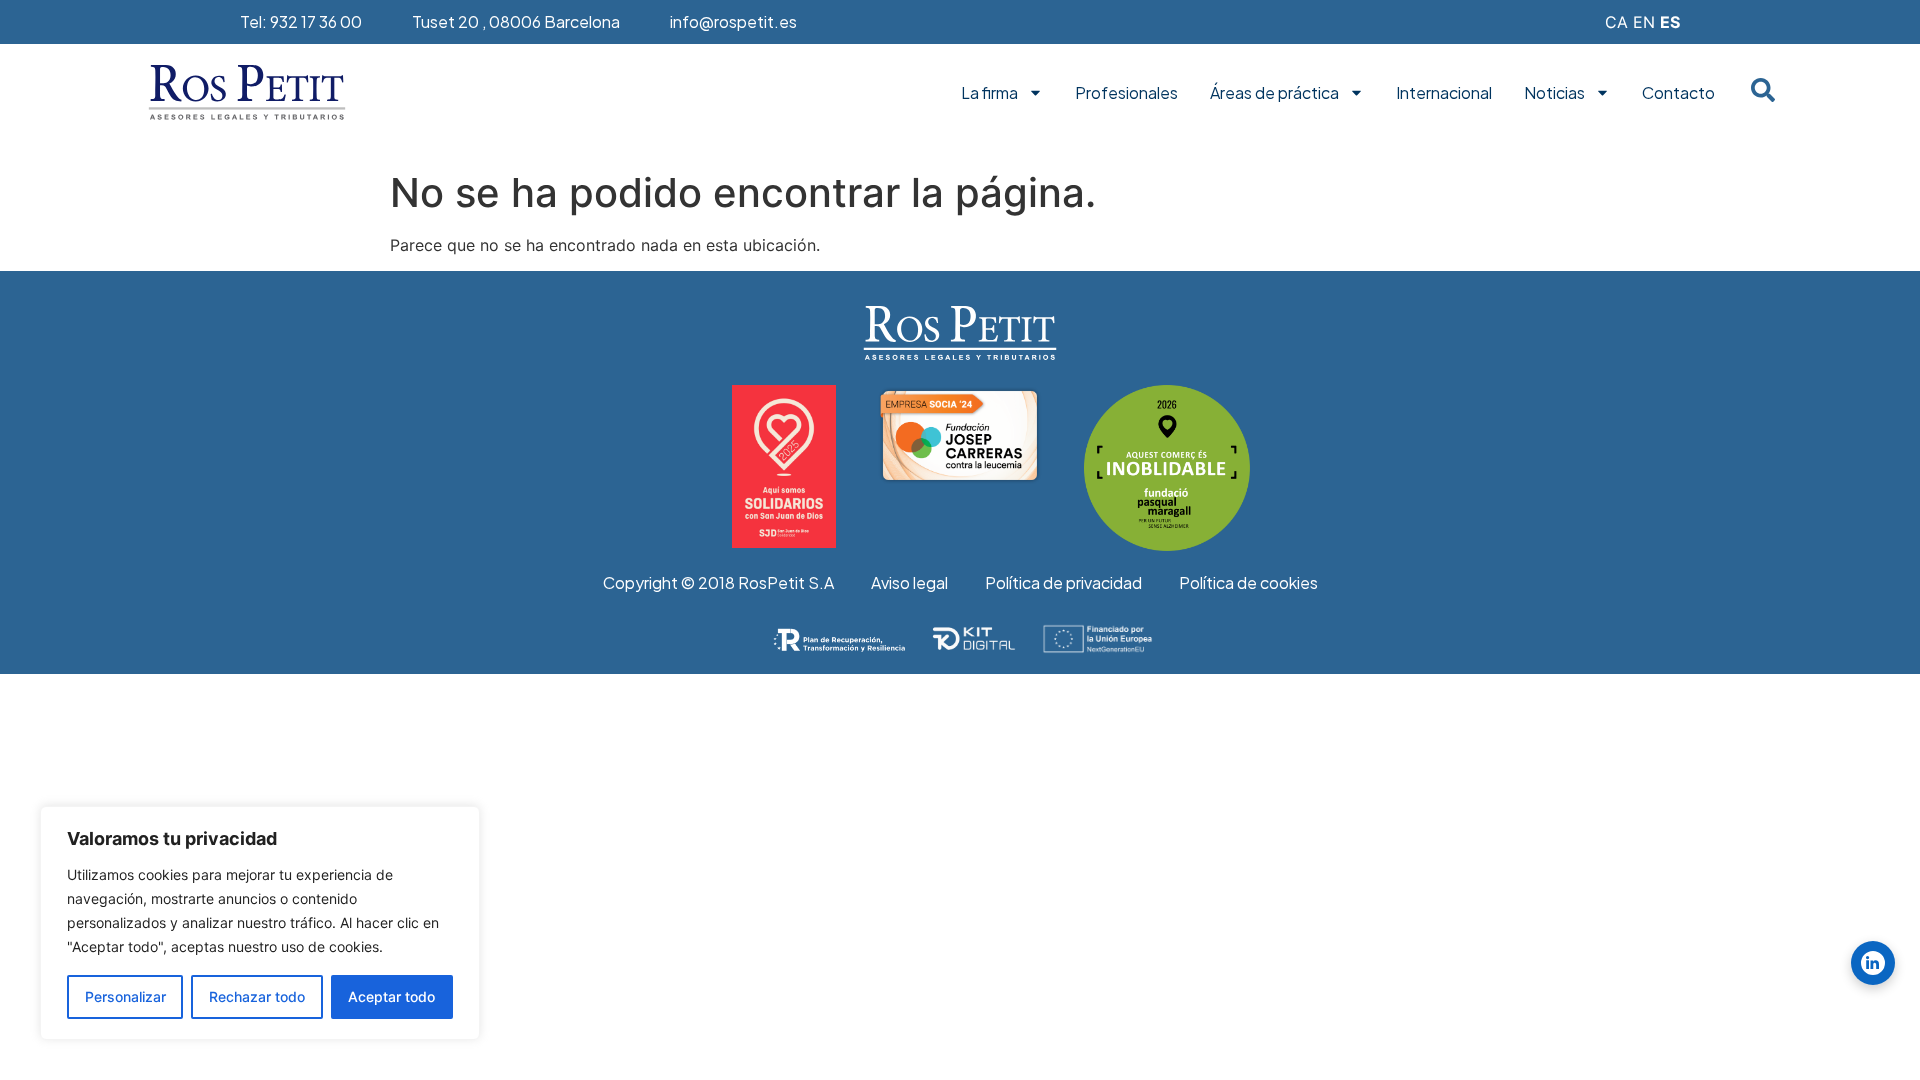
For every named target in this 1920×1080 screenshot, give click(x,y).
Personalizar (125, 996)
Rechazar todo (257, 996)
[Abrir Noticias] (1602, 93)
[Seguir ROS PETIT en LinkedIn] (1873, 963)
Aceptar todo (391, 996)
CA (1616, 22)
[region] (260, 923)
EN (1644, 22)
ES (1670, 22)
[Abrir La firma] (1035, 93)
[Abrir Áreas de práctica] (1356, 93)
